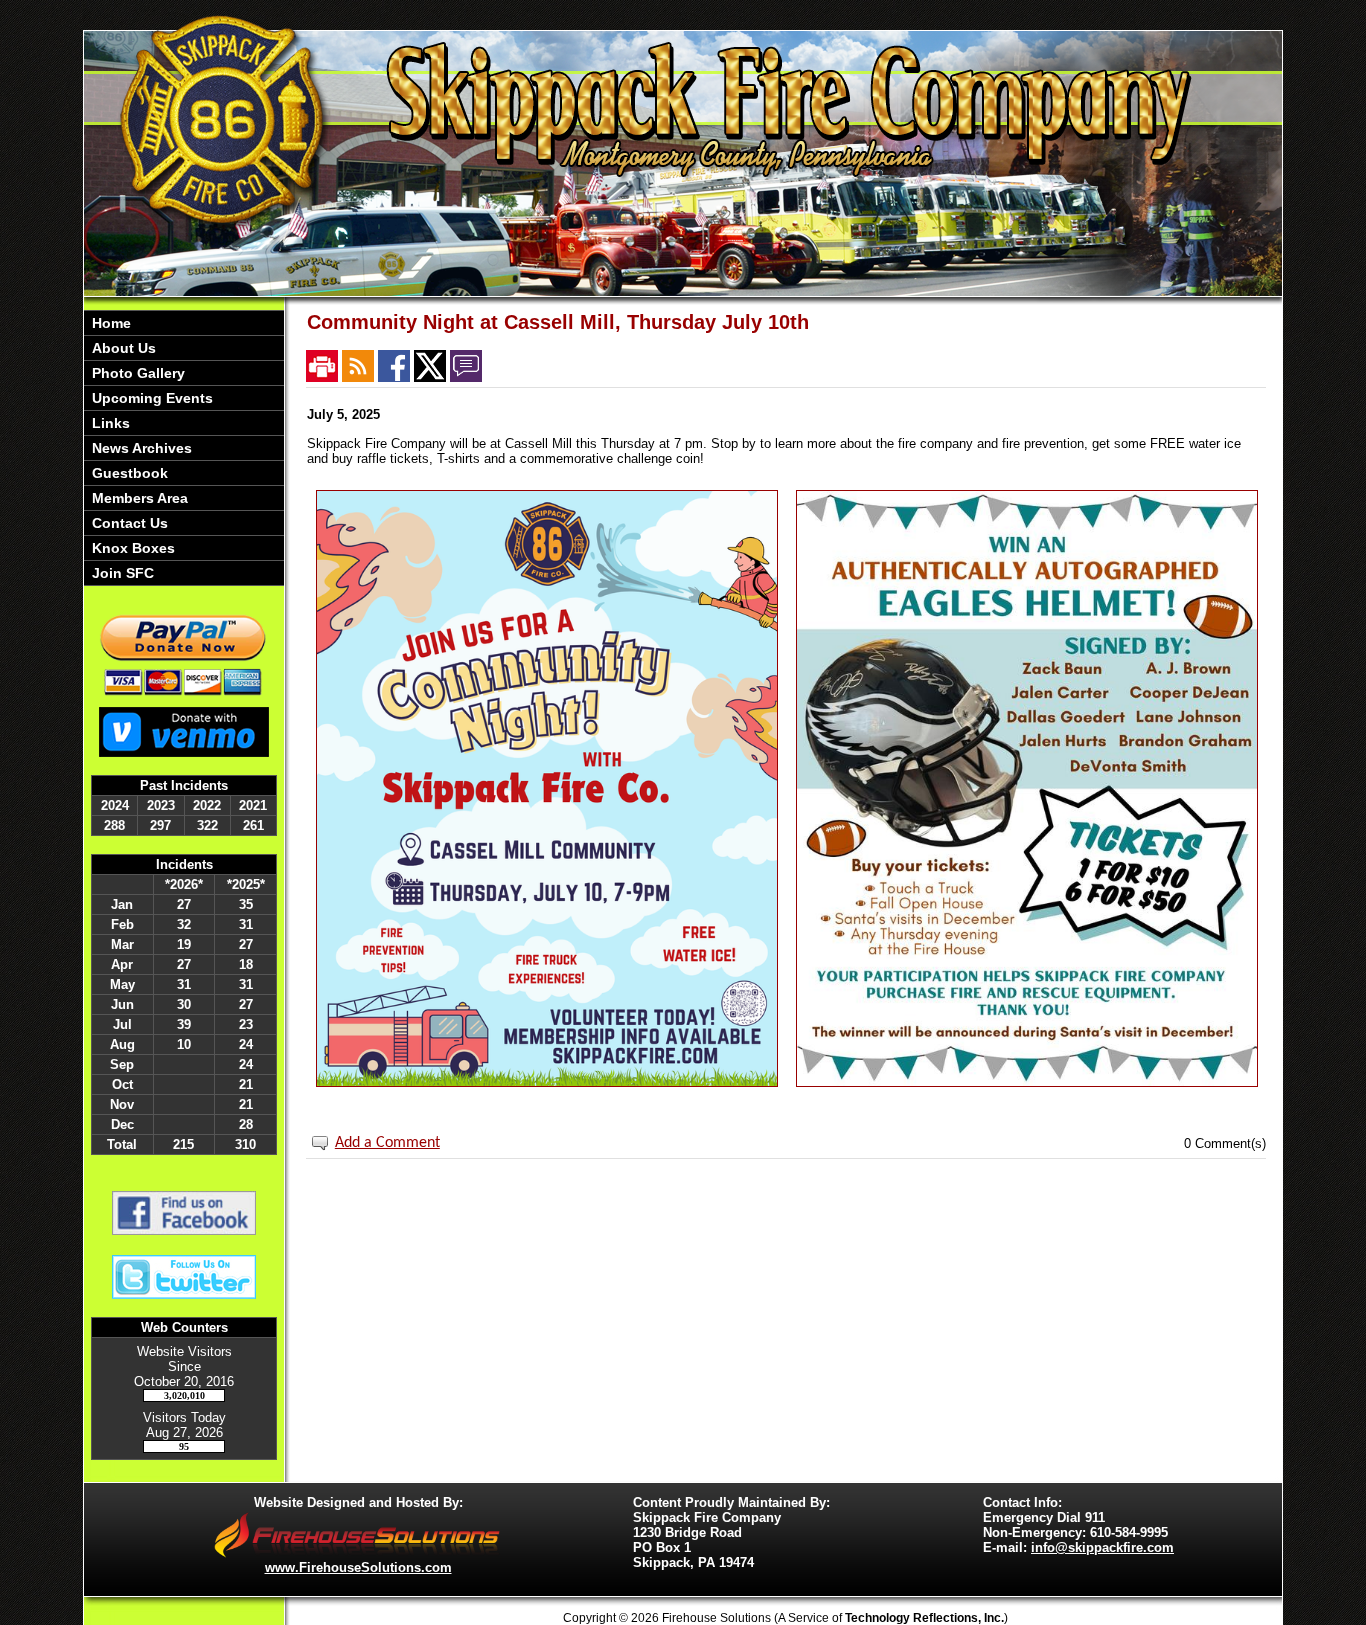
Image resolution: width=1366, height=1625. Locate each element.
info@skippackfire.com (1102, 1547)
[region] (184, 448)
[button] (184, 348)
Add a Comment (387, 1143)
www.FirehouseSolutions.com (358, 1567)
